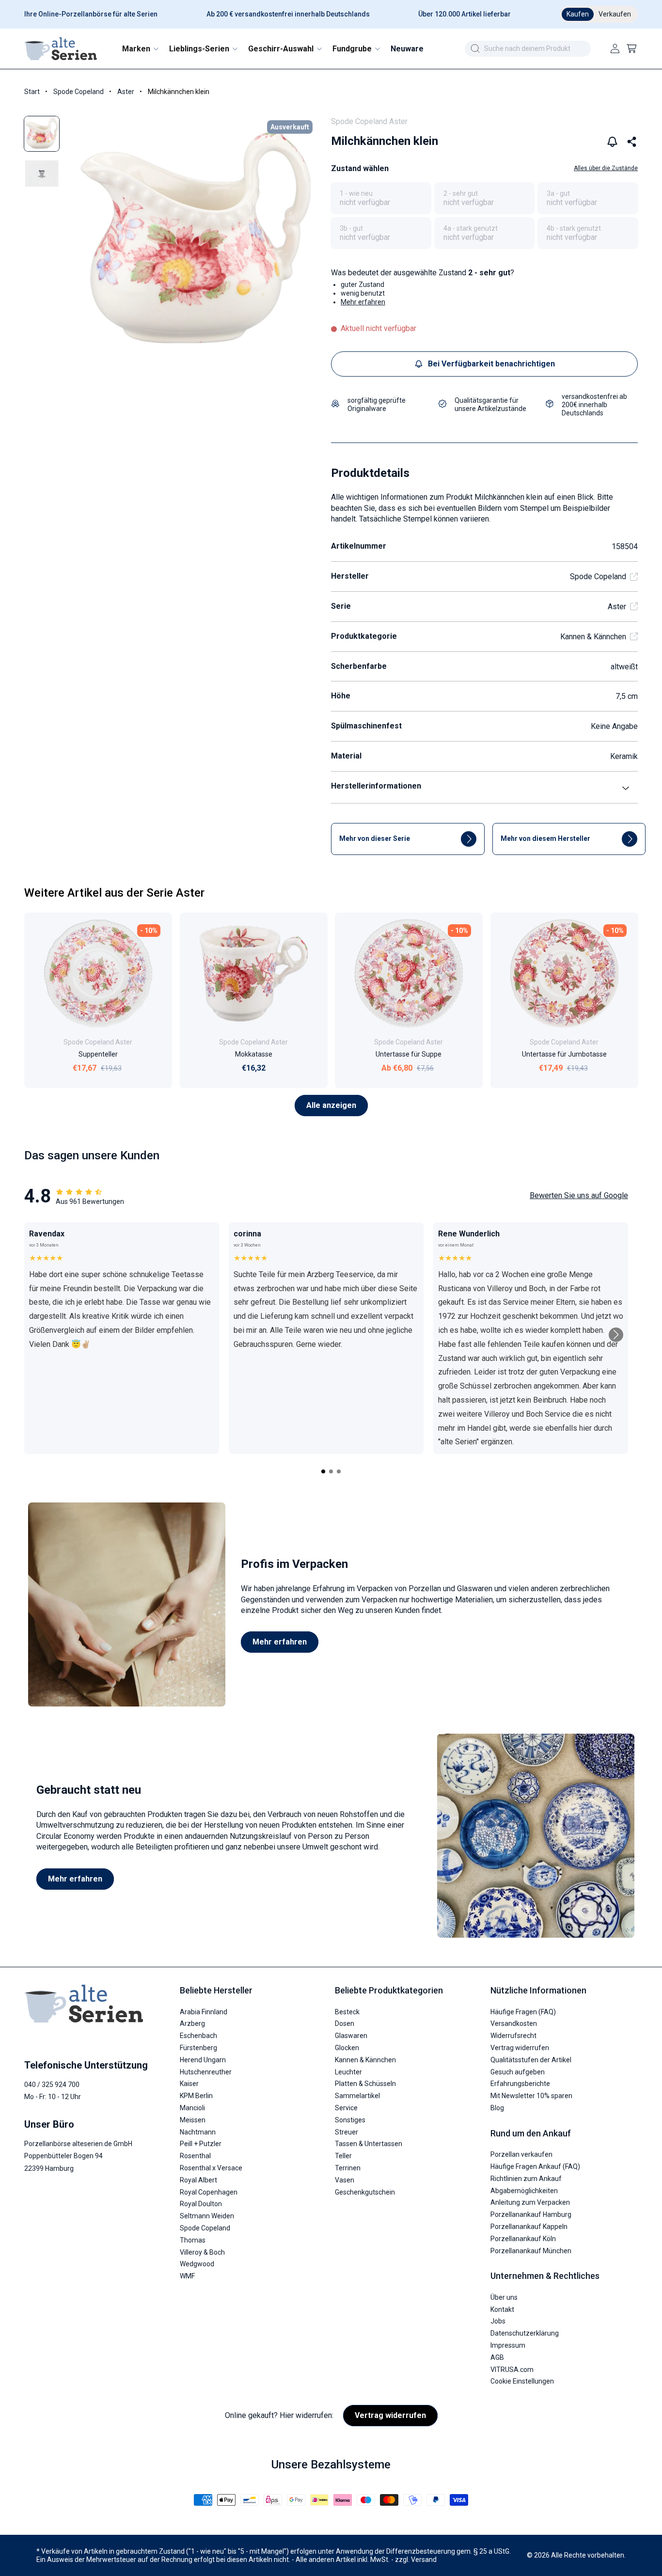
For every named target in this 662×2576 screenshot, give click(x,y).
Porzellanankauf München (531, 2251)
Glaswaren (351, 2036)
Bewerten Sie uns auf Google (579, 1195)
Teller (343, 2156)
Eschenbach (198, 2036)
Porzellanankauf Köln (523, 2239)
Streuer (347, 2132)
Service (346, 2108)
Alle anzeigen (331, 1105)
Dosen (345, 2024)
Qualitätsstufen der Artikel (531, 2060)
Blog (497, 2108)
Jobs (498, 2321)
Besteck (347, 2012)
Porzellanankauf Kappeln (529, 2227)
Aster (126, 92)
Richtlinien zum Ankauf (526, 2179)
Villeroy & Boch (202, 2252)
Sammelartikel (357, 2096)
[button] (140, 49)
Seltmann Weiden (207, 2216)
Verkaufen (615, 14)
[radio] (381, 198)
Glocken (347, 2048)
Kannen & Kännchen (593, 637)
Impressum (508, 2345)
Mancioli (192, 2108)
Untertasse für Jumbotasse (564, 1054)
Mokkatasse (253, 1054)
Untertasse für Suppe (409, 1054)
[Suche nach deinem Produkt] (475, 48)
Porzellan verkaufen (521, 2154)
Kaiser (189, 2084)
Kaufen (578, 14)
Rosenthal (195, 2156)
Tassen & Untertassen (369, 2144)
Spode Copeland (79, 92)
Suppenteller (98, 1054)
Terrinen (348, 2168)
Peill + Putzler (201, 2144)
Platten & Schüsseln (365, 2084)
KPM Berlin (196, 2096)
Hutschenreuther (206, 2072)
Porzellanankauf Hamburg (531, 2214)
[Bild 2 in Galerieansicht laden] (42, 174)
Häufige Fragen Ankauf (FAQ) (535, 2166)
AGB (497, 2357)
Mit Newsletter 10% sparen (531, 2096)
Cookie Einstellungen (522, 2381)
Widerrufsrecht (513, 2036)
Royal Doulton (201, 2204)
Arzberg (192, 2024)
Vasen (345, 2180)
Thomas (193, 2240)
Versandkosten (514, 2024)
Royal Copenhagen (209, 2192)
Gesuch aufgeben (518, 2072)
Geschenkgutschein (365, 2192)
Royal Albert (198, 2180)
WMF (187, 2276)
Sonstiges (350, 2120)
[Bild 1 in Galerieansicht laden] (42, 134)
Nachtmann (198, 2132)
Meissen (193, 2120)
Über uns (504, 2297)
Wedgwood (197, 2264)
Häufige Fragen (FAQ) (523, 2012)
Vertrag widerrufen (520, 2048)
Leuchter (348, 2072)
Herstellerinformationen (376, 786)
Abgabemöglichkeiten (524, 2191)
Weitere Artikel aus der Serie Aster (114, 893)
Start (32, 92)
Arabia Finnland (204, 2012)
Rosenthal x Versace (211, 2168)
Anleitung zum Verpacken (530, 2202)
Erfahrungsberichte (520, 2084)
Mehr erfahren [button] (363, 302)
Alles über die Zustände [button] (606, 168)
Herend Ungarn (203, 2060)
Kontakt (502, 2309)
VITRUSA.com (512, 2370)
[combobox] (528, 49)
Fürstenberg (198, 2048)
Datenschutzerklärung (525, 2333)
